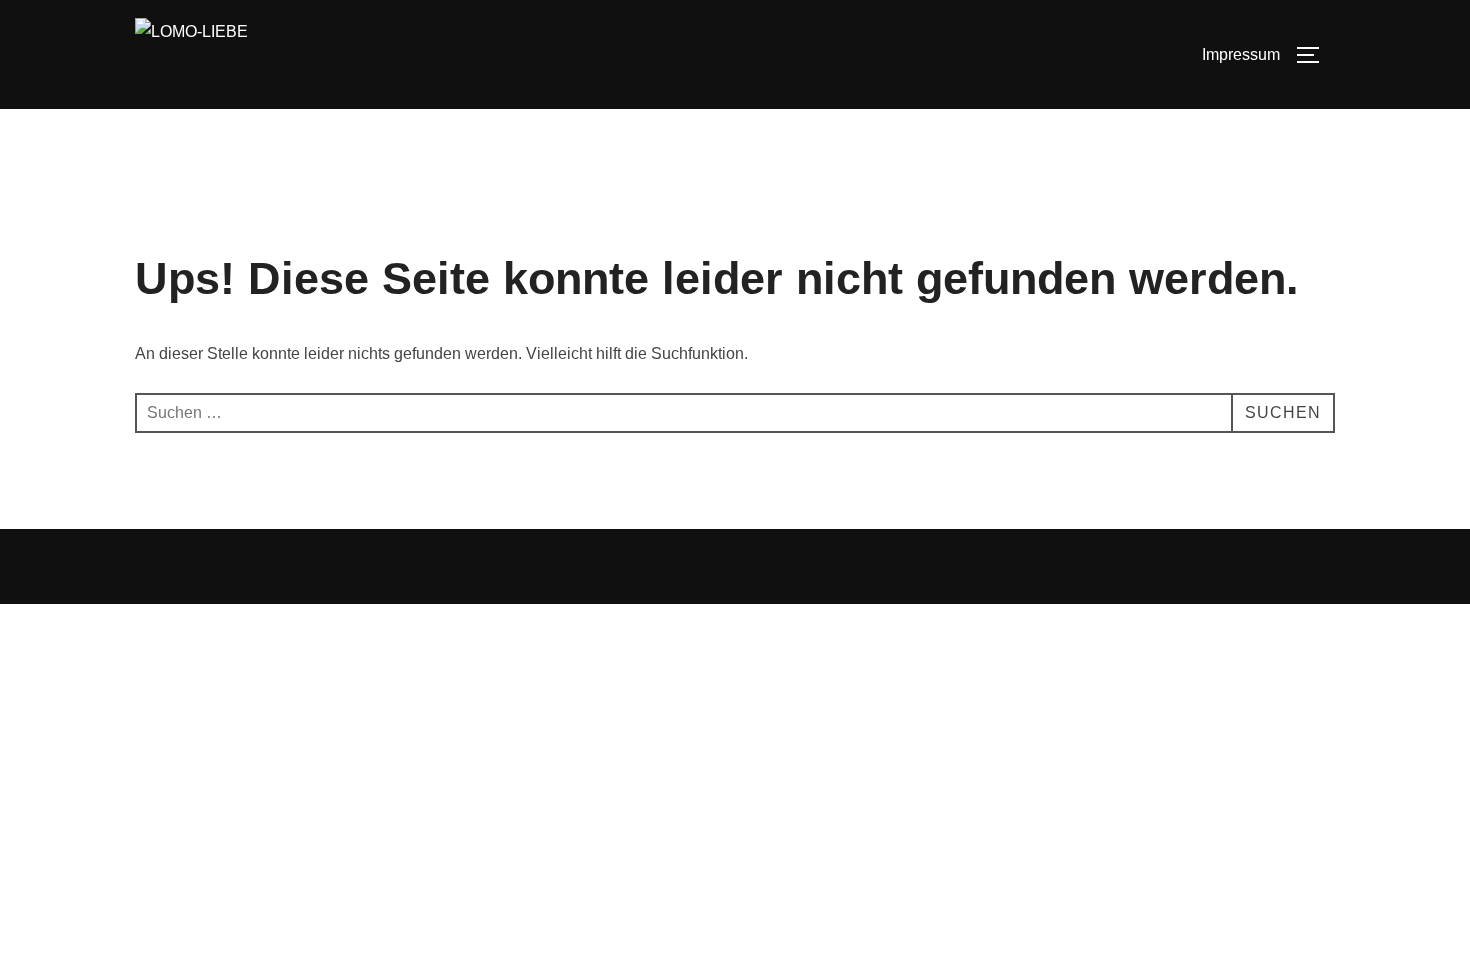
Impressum (1241, 54)
